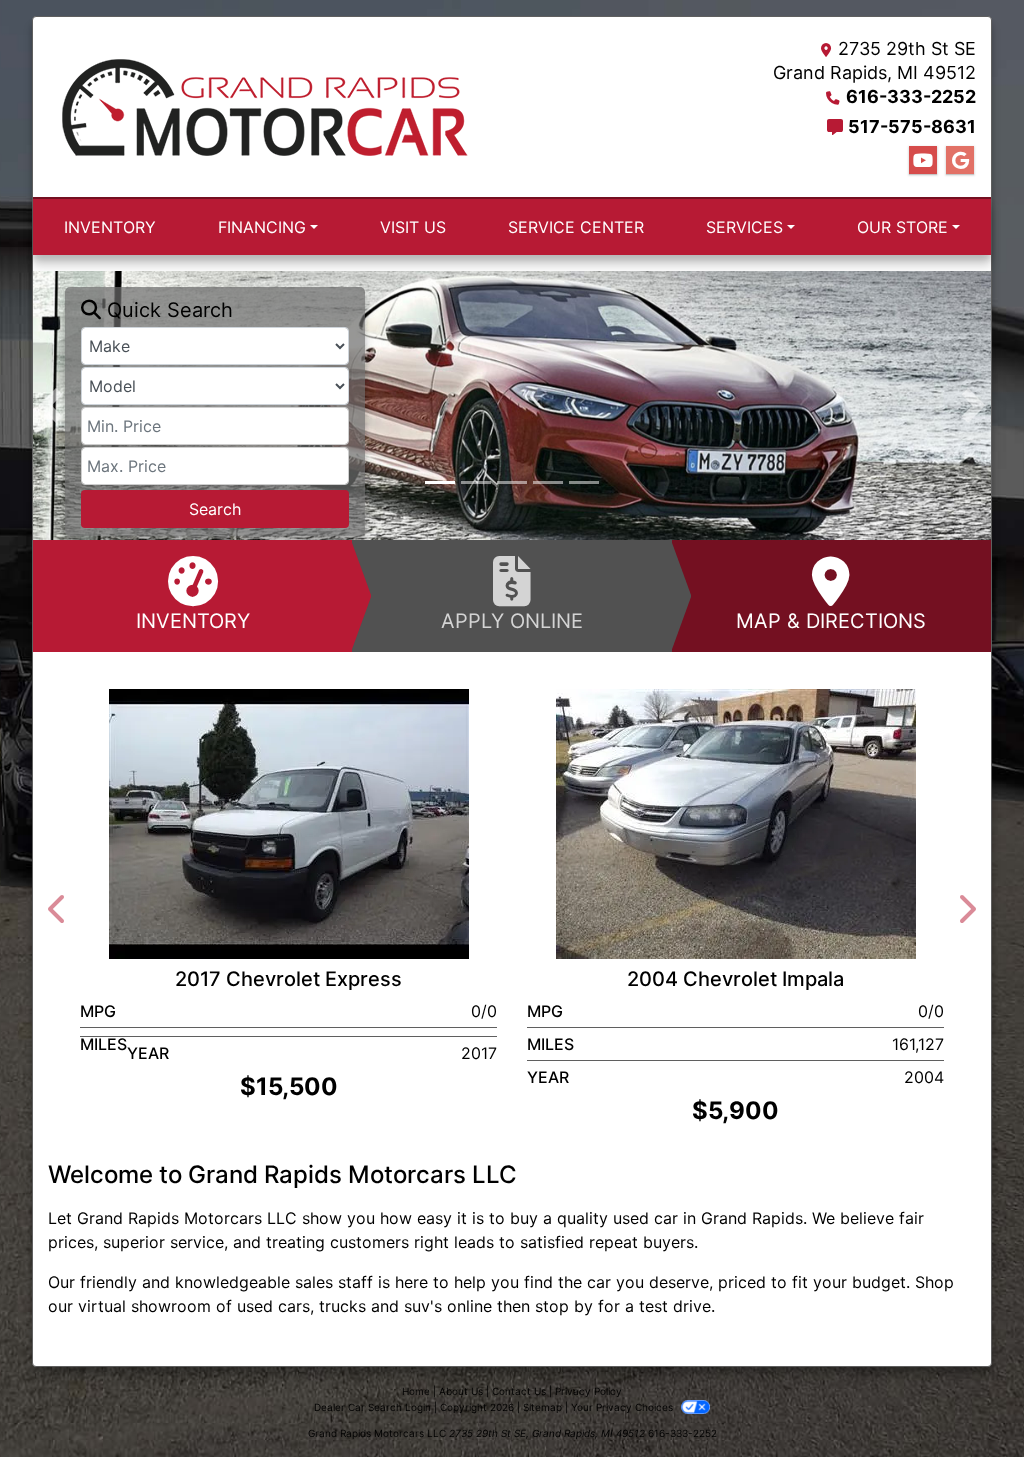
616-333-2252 (911, 96)
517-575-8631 (912, 126)
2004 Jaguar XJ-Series (298, 733)
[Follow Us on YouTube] (923, 160)
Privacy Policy (588, 1391)
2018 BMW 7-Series (745, 733)
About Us (461, 1391)
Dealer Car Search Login (372, 1407)
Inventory (193, 621)
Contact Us (519, 1391)
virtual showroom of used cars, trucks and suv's (260, 1306)
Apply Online (512, 621)
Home (416, 1391)
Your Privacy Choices (623, 1407)
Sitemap (542, 1407)
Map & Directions (831, 621)
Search (215, 509)
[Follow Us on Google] (960, 160)
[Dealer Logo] (265, 107)
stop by (564, 1306)
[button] (50, 405)
